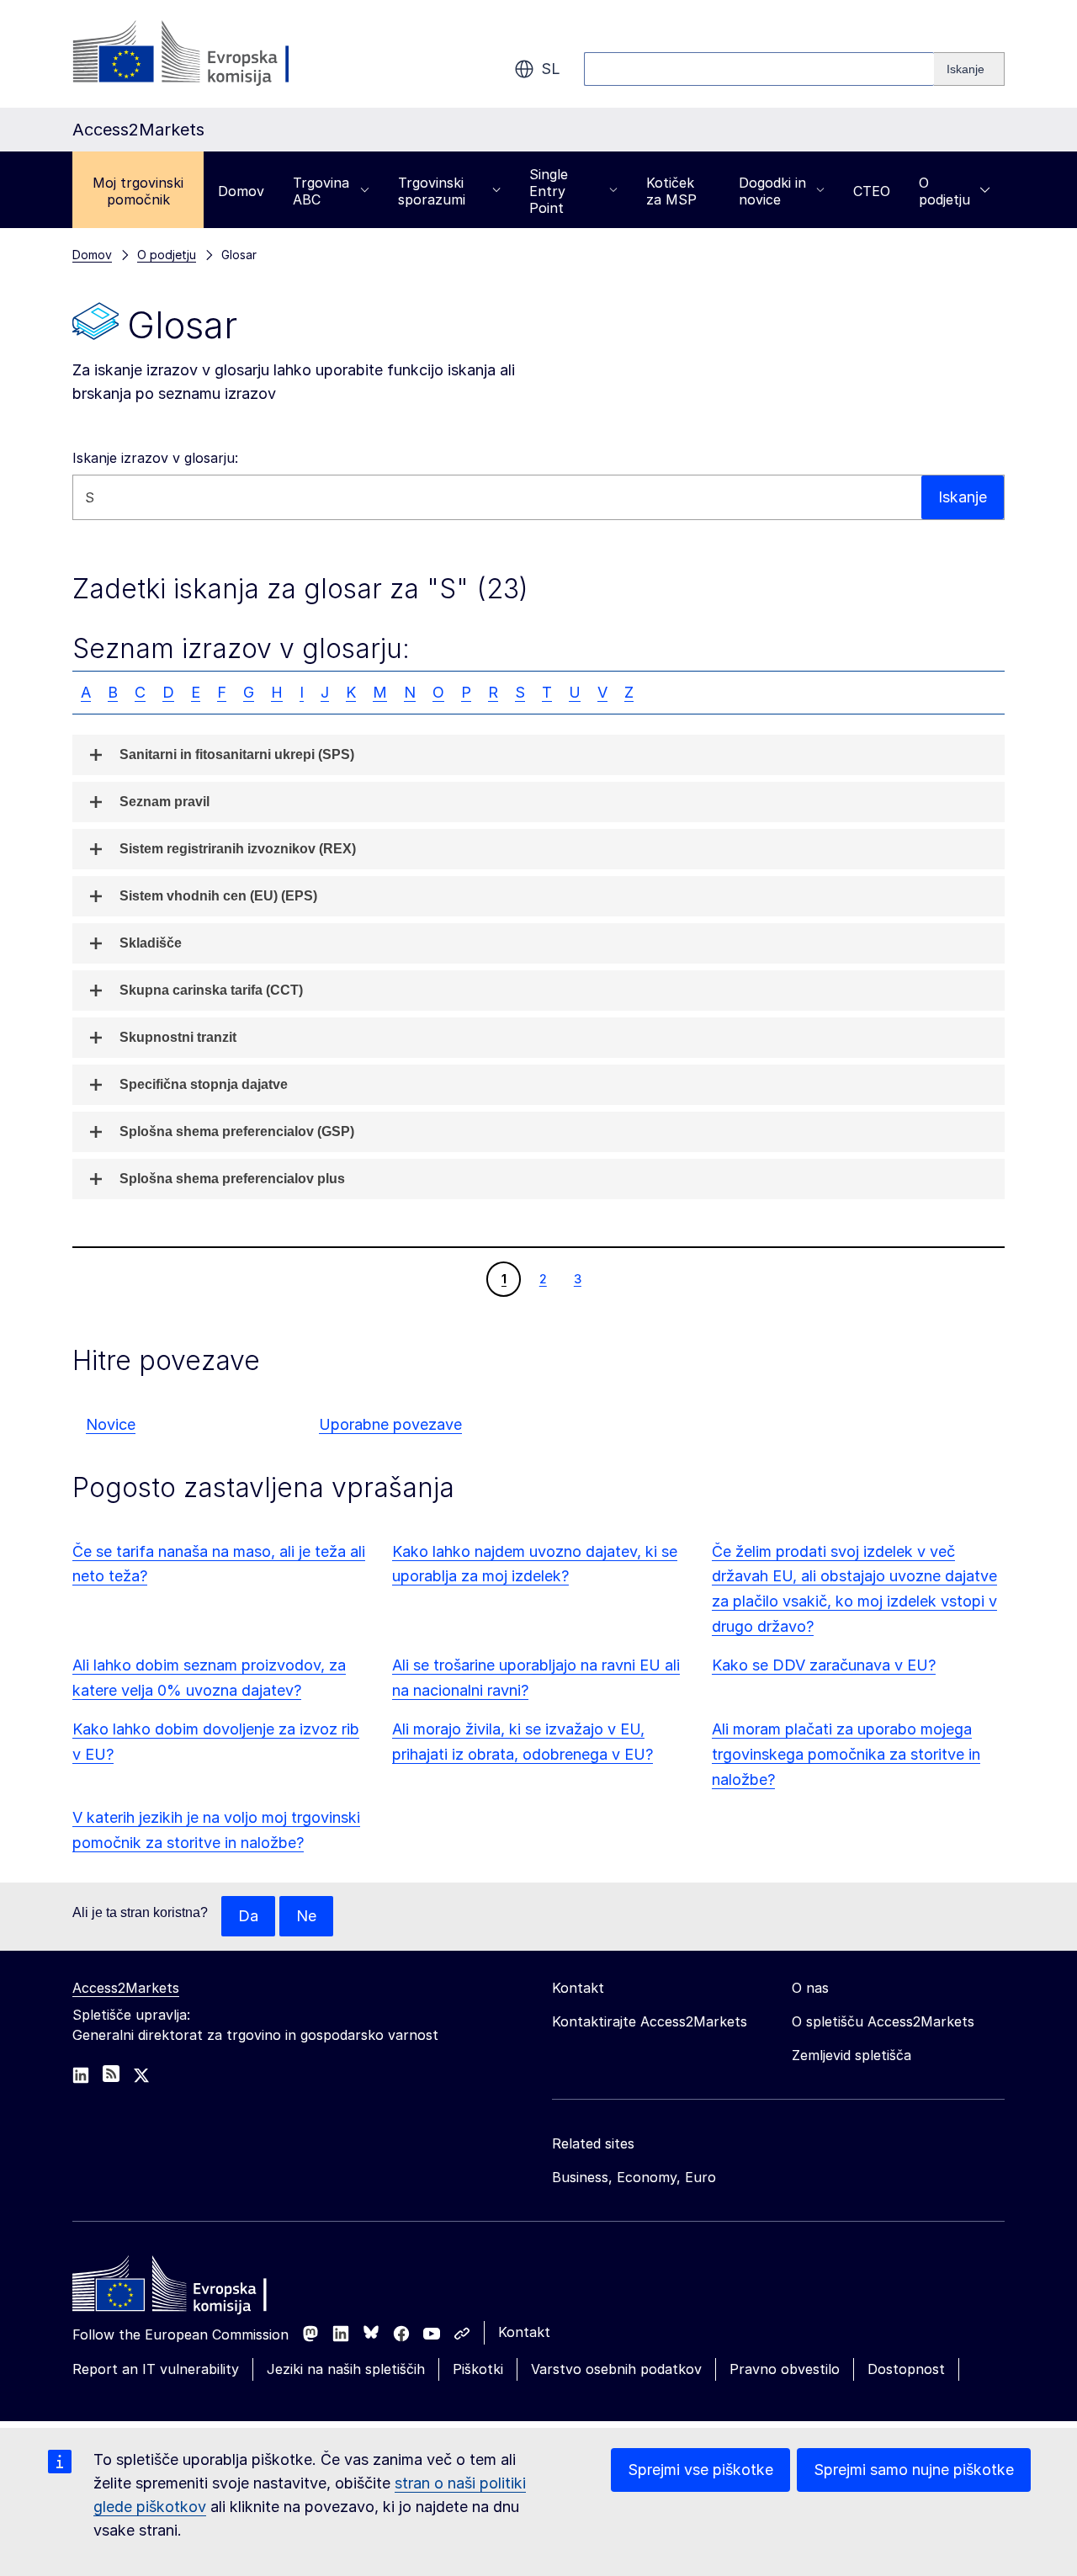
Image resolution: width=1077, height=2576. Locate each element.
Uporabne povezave (390, 1424)
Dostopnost (906, 2369)
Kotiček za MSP (671, 191)
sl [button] (551, 69)
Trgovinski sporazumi (432, 191)
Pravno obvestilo (785, 2369)
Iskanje (963, 497)
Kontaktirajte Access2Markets (650, 2021)
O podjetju (944, 191)
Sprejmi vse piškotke (700, 2470)
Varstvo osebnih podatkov (616, 2369)
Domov (241, 191)
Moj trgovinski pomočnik (138, 191)
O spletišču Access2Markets (883, 2021)
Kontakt (524, 2332)
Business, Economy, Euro (634, 2177)
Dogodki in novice (772, 191)
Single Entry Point (549, 191)
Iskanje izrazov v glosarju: (155, 458)
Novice (111, 1424)
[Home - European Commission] (194, 2288)
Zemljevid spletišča (852, 2055)
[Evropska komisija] (208, 54)
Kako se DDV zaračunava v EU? (824, 1665)
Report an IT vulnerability (156, 2369)
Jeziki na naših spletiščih (346, 2369)
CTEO (872, 191)
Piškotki (478, 2369)
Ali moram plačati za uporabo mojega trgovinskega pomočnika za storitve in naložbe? (846, 1754)
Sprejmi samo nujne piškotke (914, 2470)
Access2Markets (126, 1988)
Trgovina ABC (321, 191)
